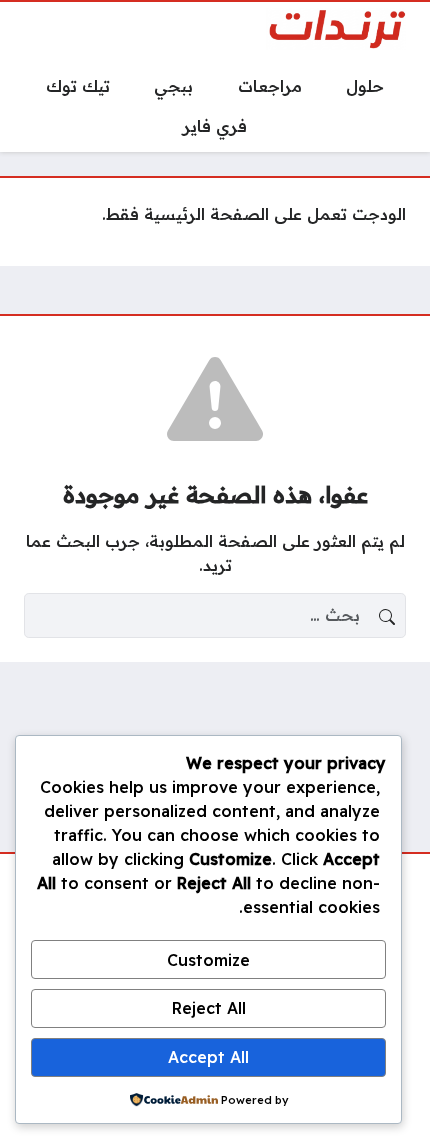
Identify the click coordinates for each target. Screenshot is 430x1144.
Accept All (208, 1057)
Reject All (209, 1008)
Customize (208, 960)
